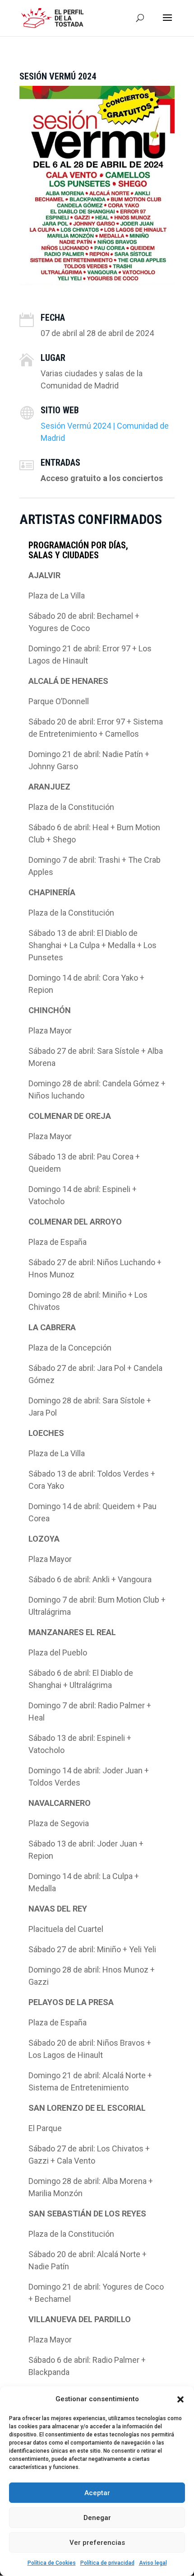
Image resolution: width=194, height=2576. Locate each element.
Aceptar (97, 2493)
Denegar (97, 2518)
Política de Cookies (52, 2563)
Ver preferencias (97, 2543)
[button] (180, 2399)
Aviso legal (153, 2563)
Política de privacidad (107, 2563)
